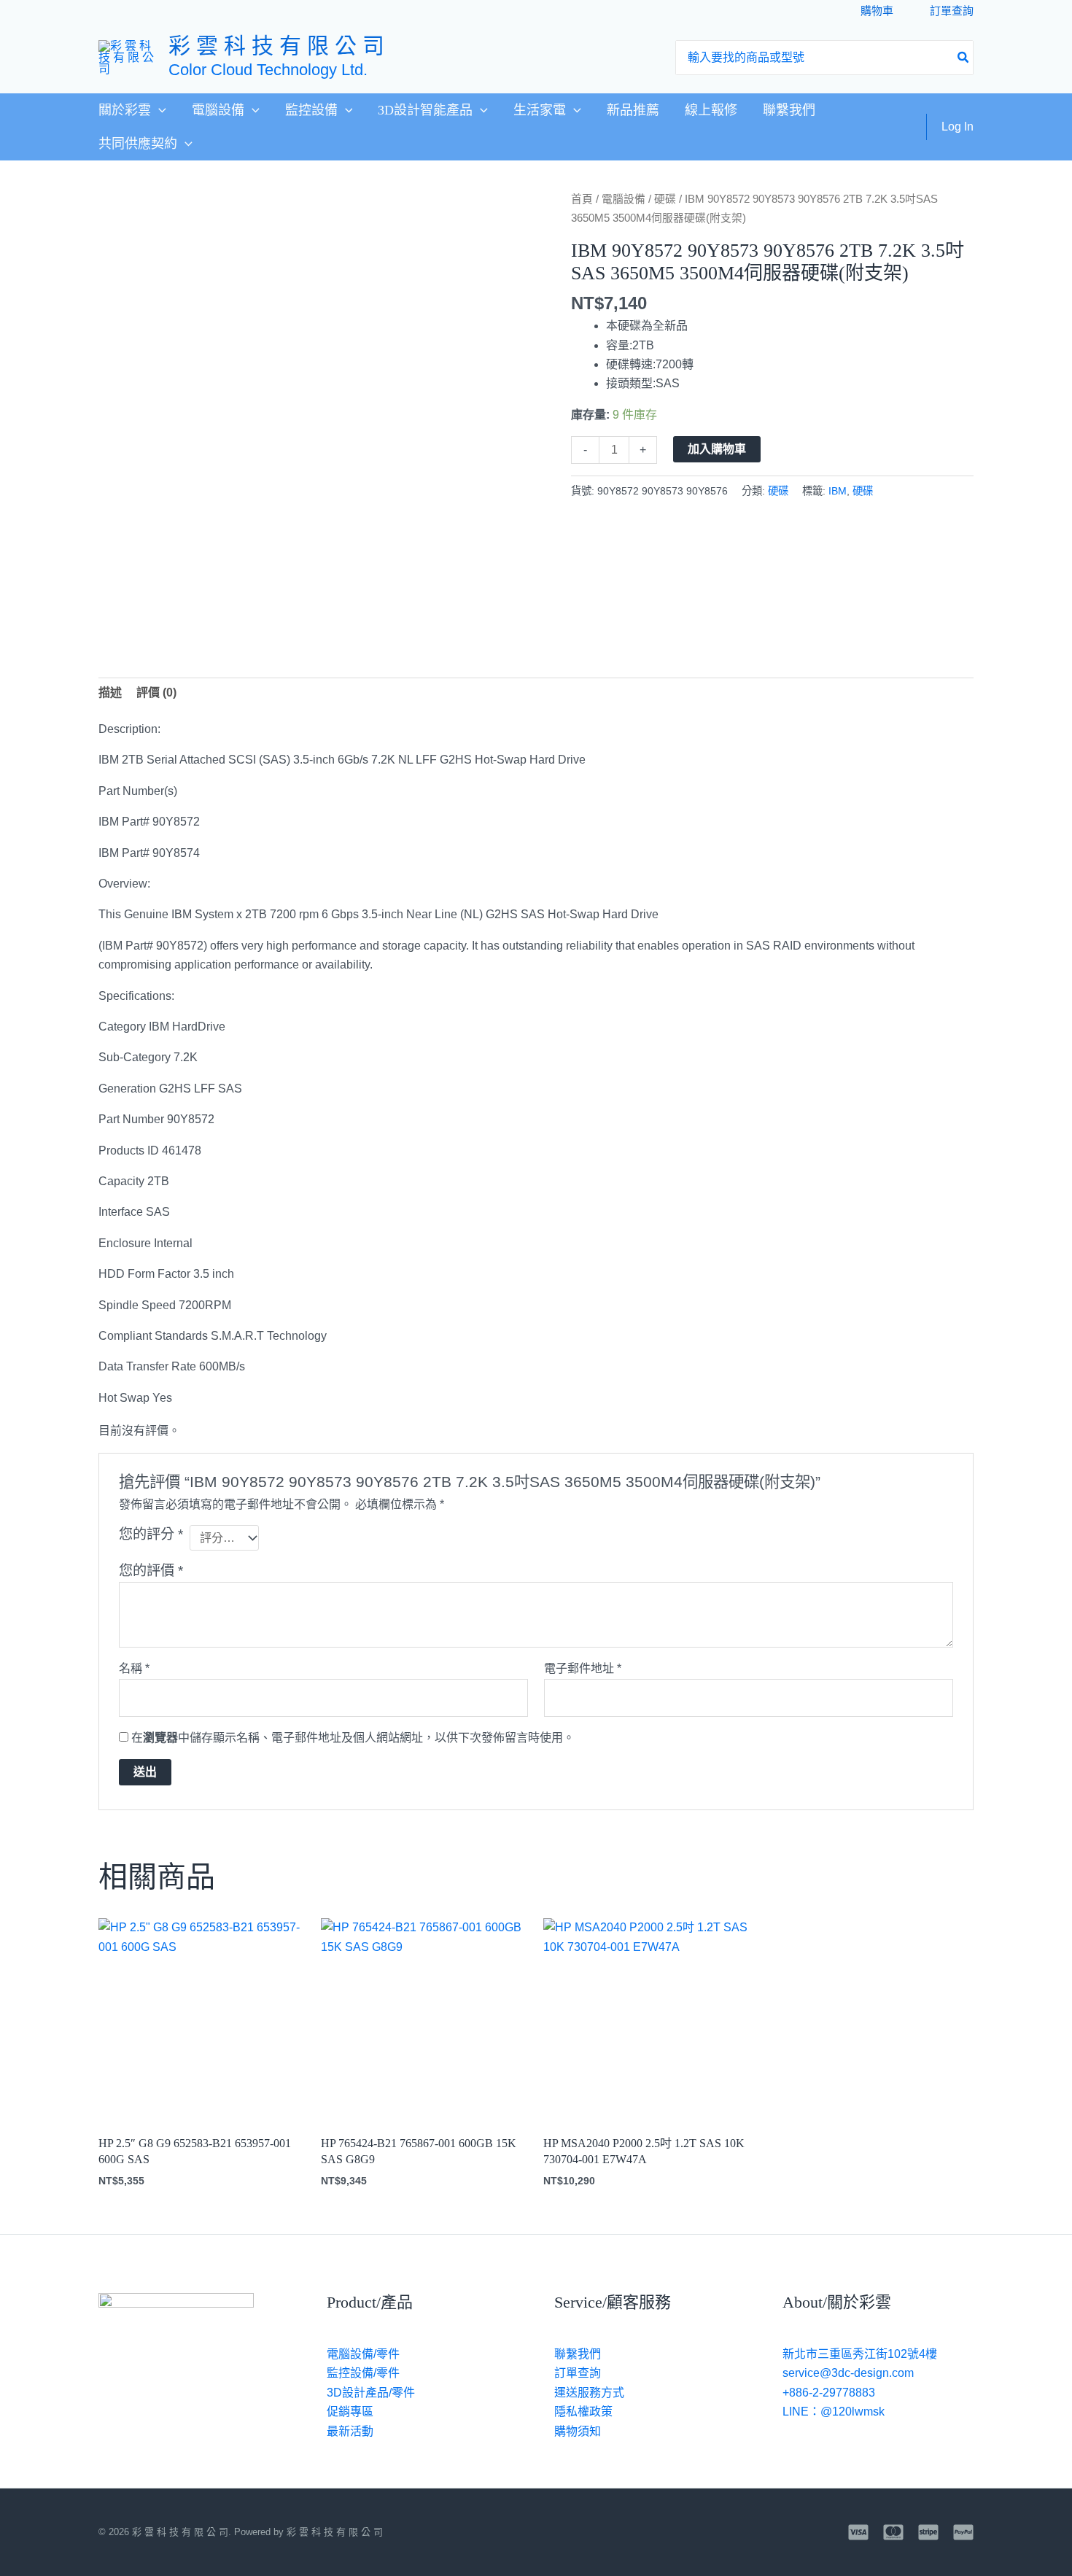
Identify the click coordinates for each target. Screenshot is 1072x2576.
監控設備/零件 (363, 2373)
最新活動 (350, 2431)
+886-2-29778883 (829, 2393)
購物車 (877, 11)
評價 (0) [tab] (156, 693)
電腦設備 (218, 110)
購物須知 (578, 2431)
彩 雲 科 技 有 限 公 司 (276, 46)
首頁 (582, 199)
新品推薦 (633, 110)
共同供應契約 (138, 144)
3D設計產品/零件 (371, 2393)
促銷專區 (350, 2412)
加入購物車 (717, 449)
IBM (838, 491)
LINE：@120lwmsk (834, 2412)
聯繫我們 (789, 110)
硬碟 (665, 199)
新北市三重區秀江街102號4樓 (860, 2354)
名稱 (134, 1668)
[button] (159, 110)
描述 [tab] (110, 693)
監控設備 (311, 110)
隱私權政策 (583, 2412)
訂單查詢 (952, 11)
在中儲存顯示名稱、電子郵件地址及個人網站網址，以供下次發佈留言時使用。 (353, 1738)
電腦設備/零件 (363, 2354)
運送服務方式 (589, 2393)
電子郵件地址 (583, 1668)
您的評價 (151, 1571)
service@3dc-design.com (848, 2373)
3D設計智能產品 (425, 110)
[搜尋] (964, 58)
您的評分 (151, 1534)
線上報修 (711, 110)
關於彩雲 (125, 110)
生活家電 (540, 110)
